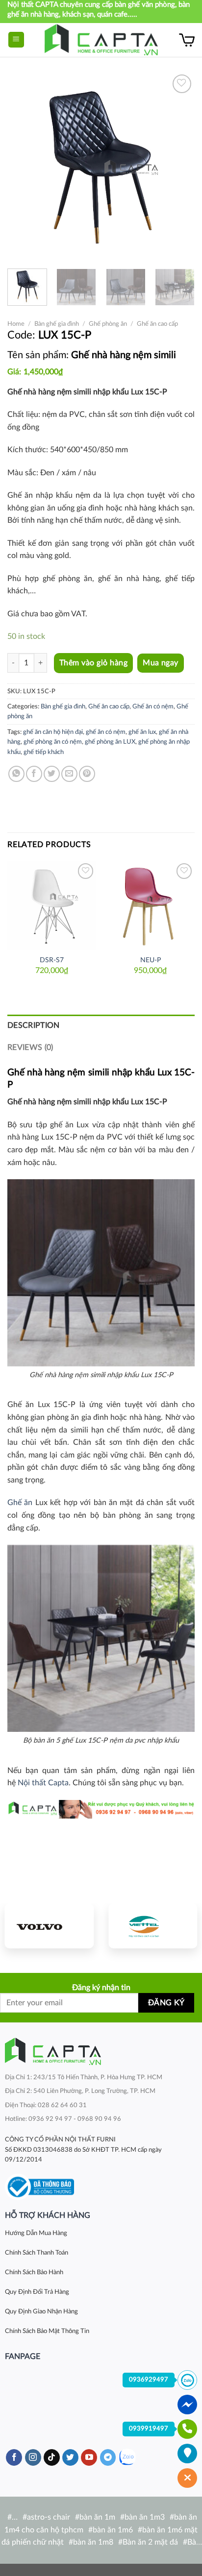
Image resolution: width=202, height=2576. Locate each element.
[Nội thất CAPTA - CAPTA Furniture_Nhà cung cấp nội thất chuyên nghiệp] (101, 40)
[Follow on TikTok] (52, 2457)
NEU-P (151, 960)
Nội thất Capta (43, 1783)
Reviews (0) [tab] (30, 1047)
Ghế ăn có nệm (153, 706)
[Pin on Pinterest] (87, 774)
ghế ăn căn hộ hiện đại (53, 732)
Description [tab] (34, 1025)
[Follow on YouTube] (89, 2457)
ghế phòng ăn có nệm (53, 742)
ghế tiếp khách (44, 752)
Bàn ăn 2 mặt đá (150, 2542)
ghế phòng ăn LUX (110, 742)
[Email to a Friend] (69, 774)
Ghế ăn (20, 1503)
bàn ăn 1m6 (113, 2530)
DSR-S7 (52, 960)
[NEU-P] (150, 905)
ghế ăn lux (142, 732)
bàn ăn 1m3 (145, 2517)
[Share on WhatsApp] (16, 774)
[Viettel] (153, 1926)
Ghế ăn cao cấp (157, 324)
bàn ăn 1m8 (93, 2542)
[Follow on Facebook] (14, 2457)
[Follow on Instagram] (33, 2457)
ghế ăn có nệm (106, 732)
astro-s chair (49, 2517)
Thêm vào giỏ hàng (93, 663)
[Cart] (187, 40)
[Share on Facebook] (34, 774)
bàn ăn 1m (97, 2517)
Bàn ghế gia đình (57, 324)
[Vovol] (49, 1926)
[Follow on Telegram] (108, 2457)
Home (16, 324)
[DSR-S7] (52, 905)
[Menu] (16, 40)
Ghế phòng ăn (108, 324)
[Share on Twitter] (52, 774)
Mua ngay (161, 663)
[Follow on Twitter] (70, 2457)
